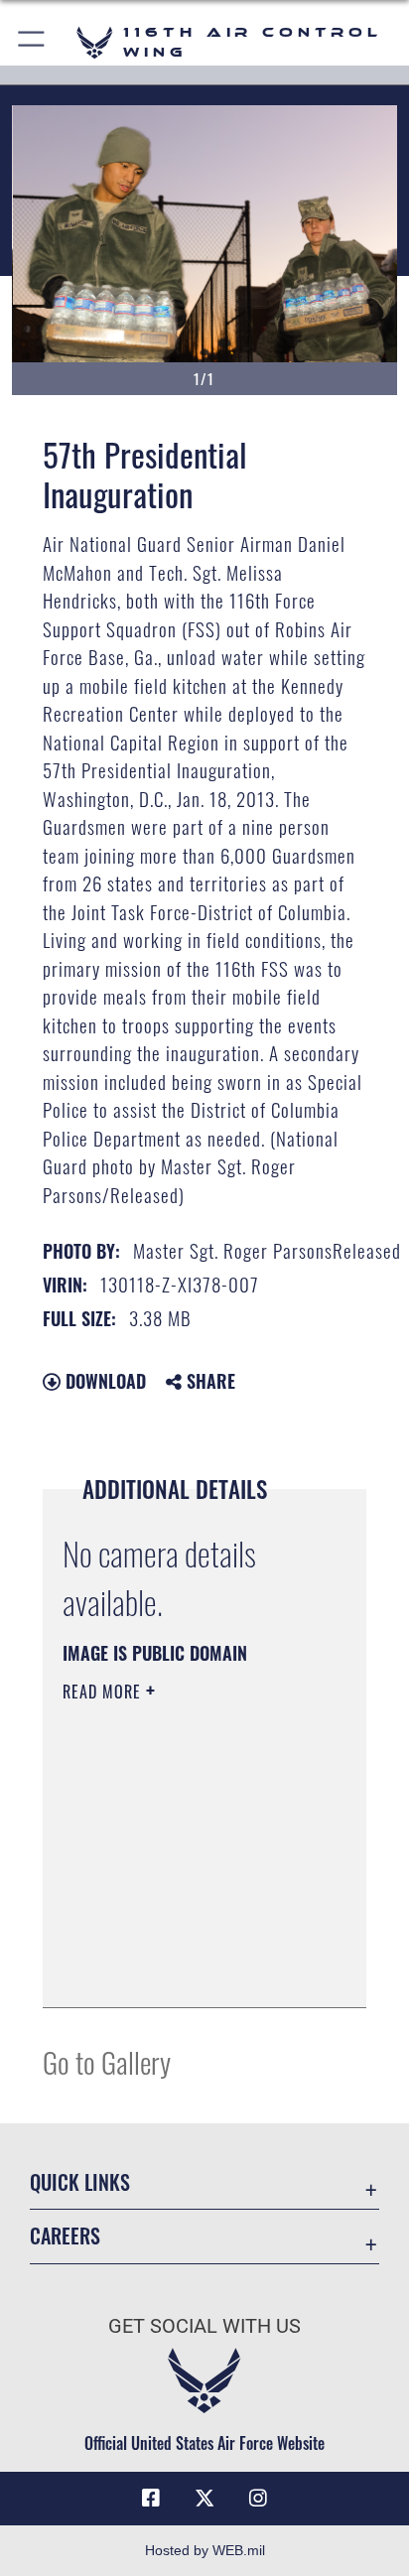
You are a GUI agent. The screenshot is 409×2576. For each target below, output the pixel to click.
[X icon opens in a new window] (204, 2499)
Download (103, 1381)
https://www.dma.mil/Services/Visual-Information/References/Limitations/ (183, 1970)
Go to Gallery (107, 2061)
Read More (104, 1692)
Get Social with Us (204, 2326)
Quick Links (80, 2182)
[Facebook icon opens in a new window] (151, 2499)
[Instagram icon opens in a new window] (258, 2499)
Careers (65, 2236)
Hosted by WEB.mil (205, 2550)
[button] (32, 42)
